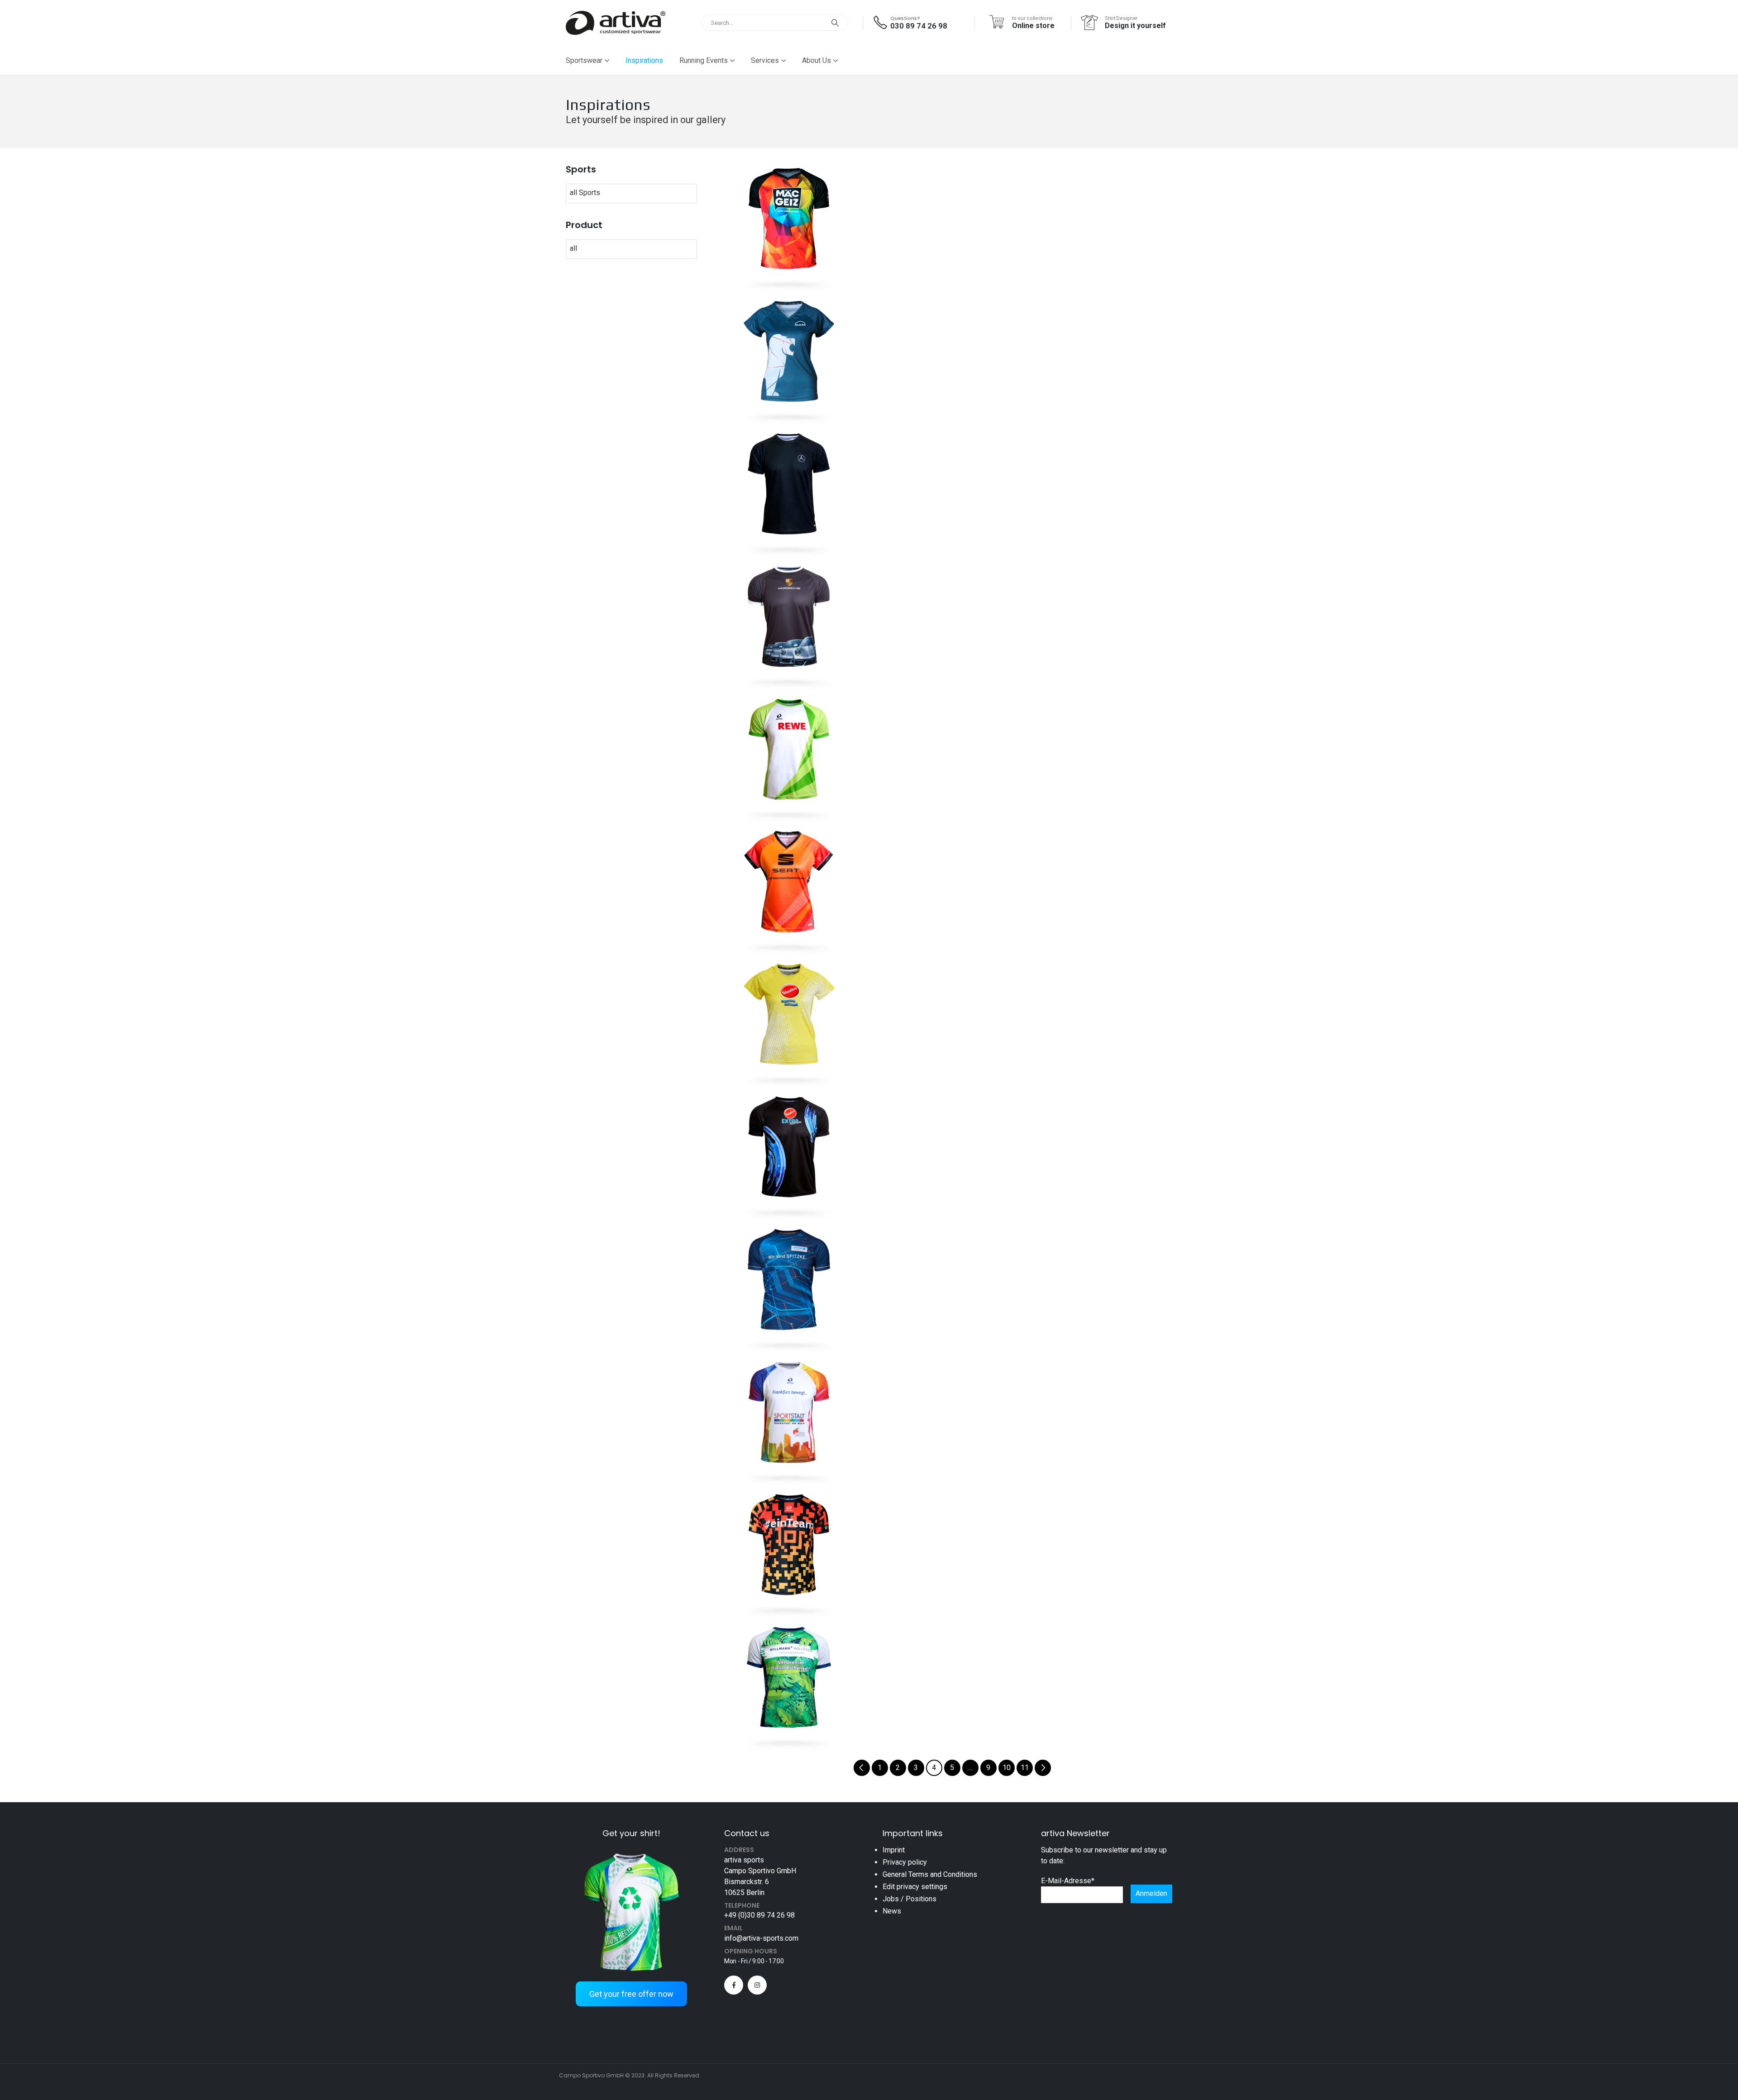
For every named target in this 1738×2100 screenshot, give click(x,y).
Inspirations (644, 60)
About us (816, 60)
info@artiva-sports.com (761, 1938)
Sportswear (584, 60)
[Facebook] (734, 1985)
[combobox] (591, 193)
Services (765, 60)
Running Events (704, 60)
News (892, 1911)
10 (1007, 1768)
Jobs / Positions (910, 1899)
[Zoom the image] (631, 1852)
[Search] (835, 23)
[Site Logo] (616, 23)
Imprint (894, 1850)
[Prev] (862, 1768)
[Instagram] (757, 1985)
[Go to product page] (789, 219)
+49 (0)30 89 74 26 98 (759, 1915)
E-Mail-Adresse (1068, 1881)
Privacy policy (905, 1862)
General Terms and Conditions (930, 1874)
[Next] (1043, 1768)
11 (1025, 1768)
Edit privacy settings (915, 1887)
